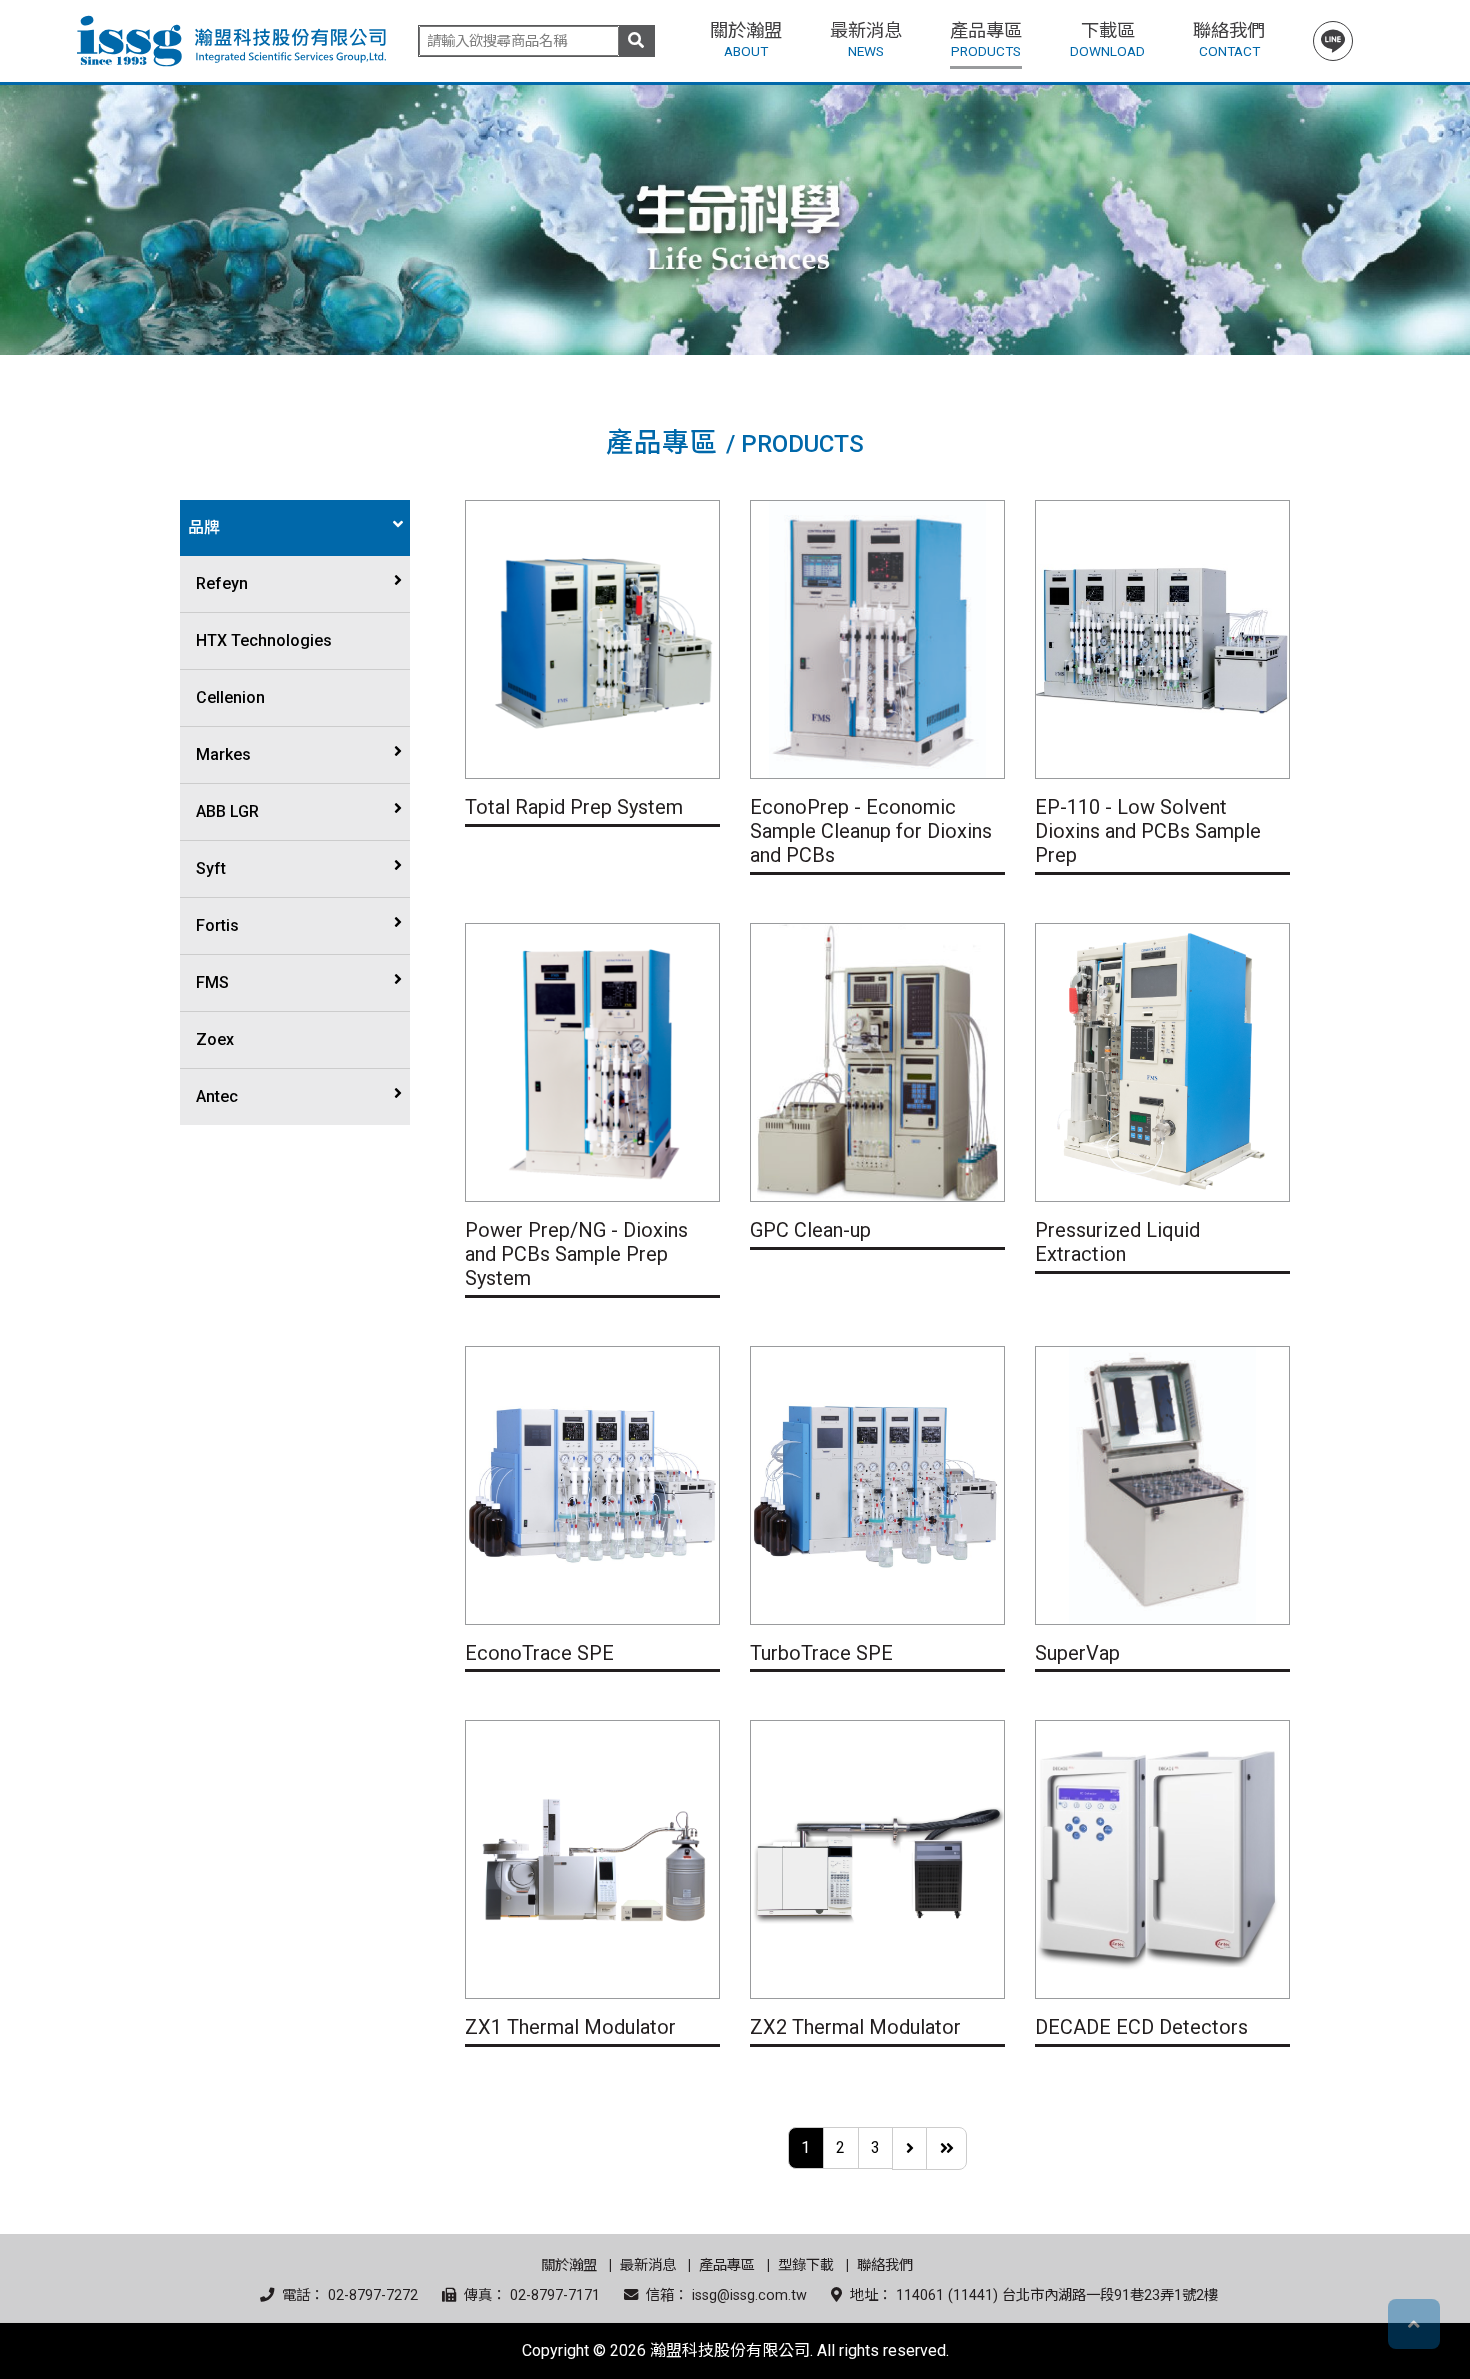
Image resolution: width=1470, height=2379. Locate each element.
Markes (223, 754)
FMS (212, 982)
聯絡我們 (885, 2265)
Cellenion (230, 697)
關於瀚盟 (569, 2265)
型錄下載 (806, 2265)
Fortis (217, 925)
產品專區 (727, 2265)
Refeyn (222, 583)
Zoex (215, 1039)
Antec (217, 1096)
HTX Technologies (264, 640)
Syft (211, 868)
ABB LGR (227, 811)
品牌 (204, 527)
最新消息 (648, 2265)
